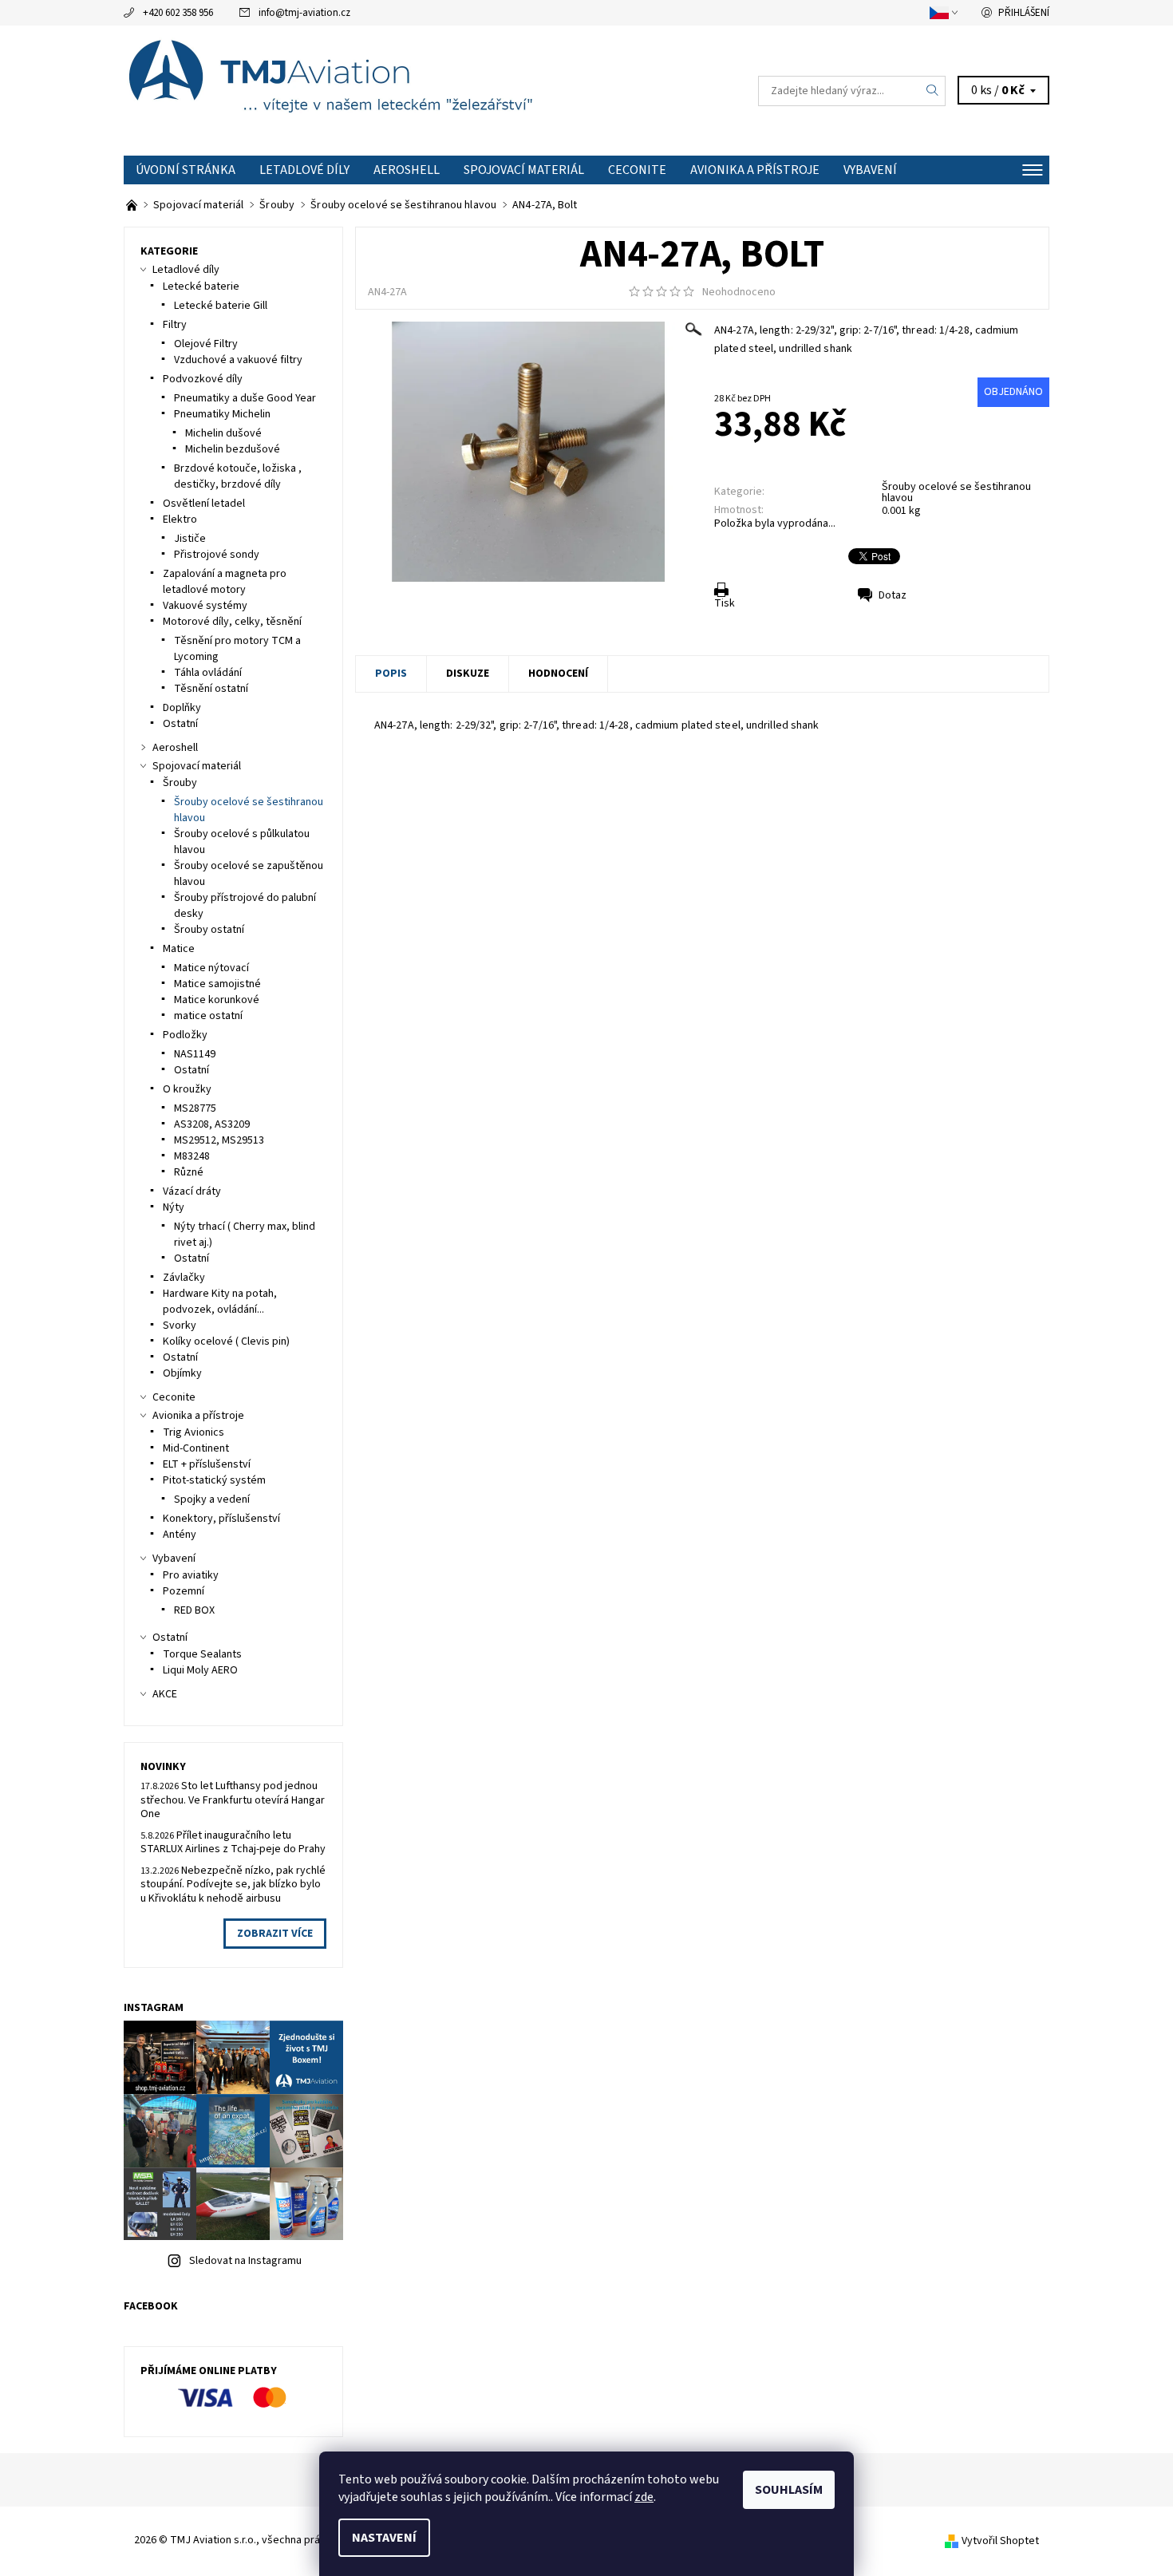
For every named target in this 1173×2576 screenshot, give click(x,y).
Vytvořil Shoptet (1000, 2541)
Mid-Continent (196, 1448)
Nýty (174, 1207)
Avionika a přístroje (755, 170)
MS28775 (195, 1108)
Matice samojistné (217, 984)
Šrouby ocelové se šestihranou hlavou (956, 492)
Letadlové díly (304, 170)
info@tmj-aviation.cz (304, 13)
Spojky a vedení (212, 1499)
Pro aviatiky (191, 1575)
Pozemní (184, 1591)
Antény (180, 1535)
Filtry (175, 325)
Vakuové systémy (205, 606)
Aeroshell (407, 170)
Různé (189, 1172)
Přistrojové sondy (217, 555)
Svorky (180, 1326)
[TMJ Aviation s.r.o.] (355, 90)
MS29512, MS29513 (219, 1140)
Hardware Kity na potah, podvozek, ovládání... (220, 1302)
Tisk (725, 603)
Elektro (180, 520)
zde (644, 2497)
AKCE (165, 1694)
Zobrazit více (275, 1934)
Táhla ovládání (208, 673)
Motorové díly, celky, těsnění (232, 622)
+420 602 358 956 (178, 13)
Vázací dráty (192, 1191)
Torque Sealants (202, 1654)
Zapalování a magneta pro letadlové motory (225, 582)
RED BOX (194, 1610)
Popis (391, 674)
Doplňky (182, 708)
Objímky (182, 1373)
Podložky (185, 1035)
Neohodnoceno (739, 292)
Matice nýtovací (211, 968)
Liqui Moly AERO (200, 1670)
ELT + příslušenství (207, 1464)
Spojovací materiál (524, 170)
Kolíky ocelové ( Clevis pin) (226, 1341)
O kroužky (187, 1089)
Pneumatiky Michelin (222, 414)
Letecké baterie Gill (221, 306)
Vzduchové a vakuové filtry (238, 360)
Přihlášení (1024, 13)
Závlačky (184, 1278)
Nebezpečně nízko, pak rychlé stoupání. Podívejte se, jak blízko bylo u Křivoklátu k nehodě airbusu (233, 1885)
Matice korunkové (217, 1000)
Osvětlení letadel (204, 504)
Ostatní (180, 724)
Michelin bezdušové (233, 449)
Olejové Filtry (206, 344)
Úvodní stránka (186, 170)
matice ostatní (208, 1016)
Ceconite (637, 170)
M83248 (192, 1156)
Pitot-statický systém (214, 1480)
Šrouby (180, 783)
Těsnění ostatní (211, 689)
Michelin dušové (223, 433)
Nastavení (384, 2538)
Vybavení (870, 170)
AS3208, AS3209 (212, 1124)
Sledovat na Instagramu (245, 2261)
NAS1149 (195, 1054)
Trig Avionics (194, 1432)
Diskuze (468, 674)
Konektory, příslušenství (221, 1519)
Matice (179, 949)
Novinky (163, 1767)
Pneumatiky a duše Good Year (245, 398)
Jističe (190, 539)
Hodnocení (558, 674)
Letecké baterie (201, 286)
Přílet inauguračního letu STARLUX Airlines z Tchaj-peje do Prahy (233, 1843)
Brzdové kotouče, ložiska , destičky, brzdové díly (238, 476)
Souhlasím (789, 2490)
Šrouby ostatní (209, 930)
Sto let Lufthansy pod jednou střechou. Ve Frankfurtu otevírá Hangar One (233, 1800)
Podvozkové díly (203, 379)
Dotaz (893, 595)
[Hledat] (933, 91)
